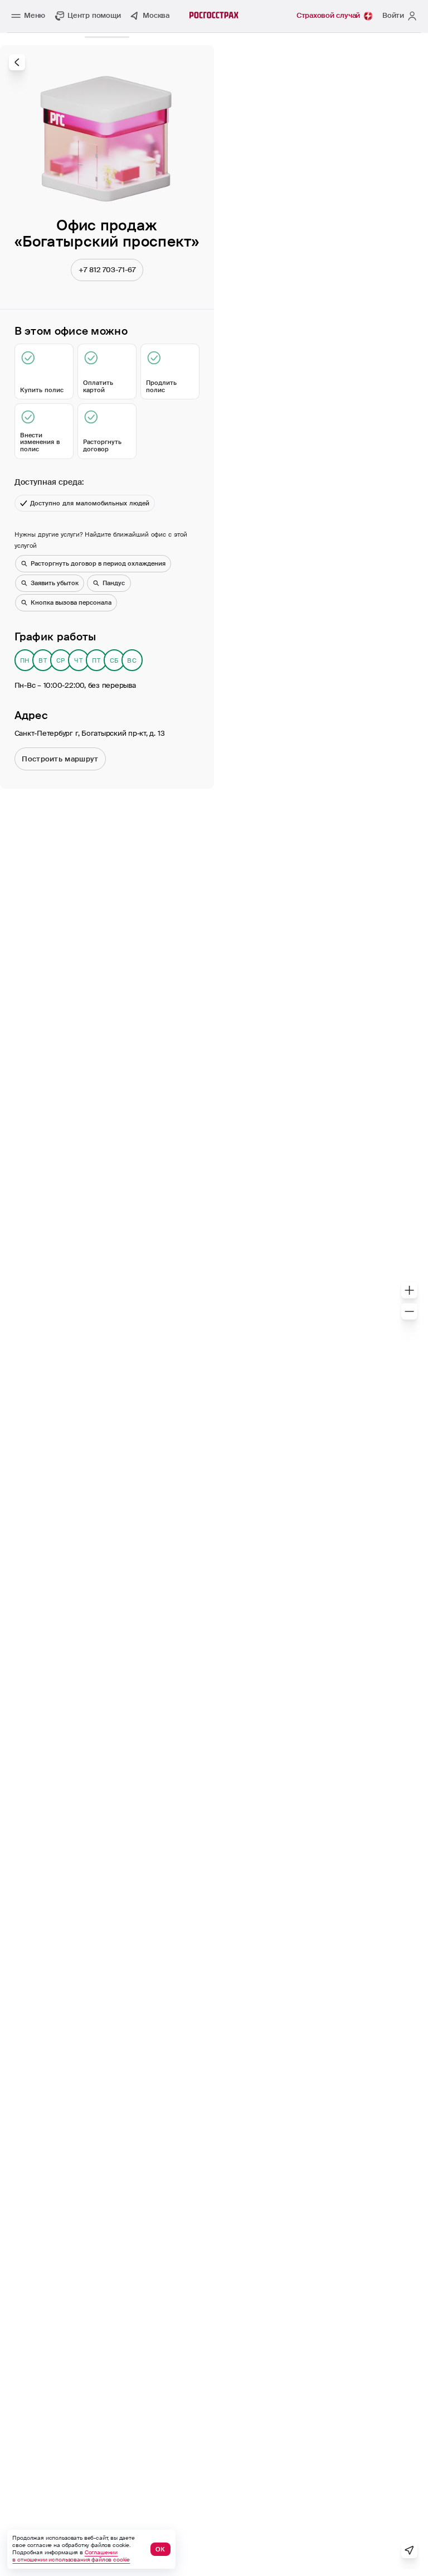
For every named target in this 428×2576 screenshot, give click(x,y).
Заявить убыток (55, 583)
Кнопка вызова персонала (71, 602)
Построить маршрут (60, 759)
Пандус (114, 583)
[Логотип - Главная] (214, 15)
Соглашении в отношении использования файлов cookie (71, 2556)
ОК (160, 2549)
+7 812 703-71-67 (107, 270)
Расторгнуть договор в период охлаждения (98, 563)
